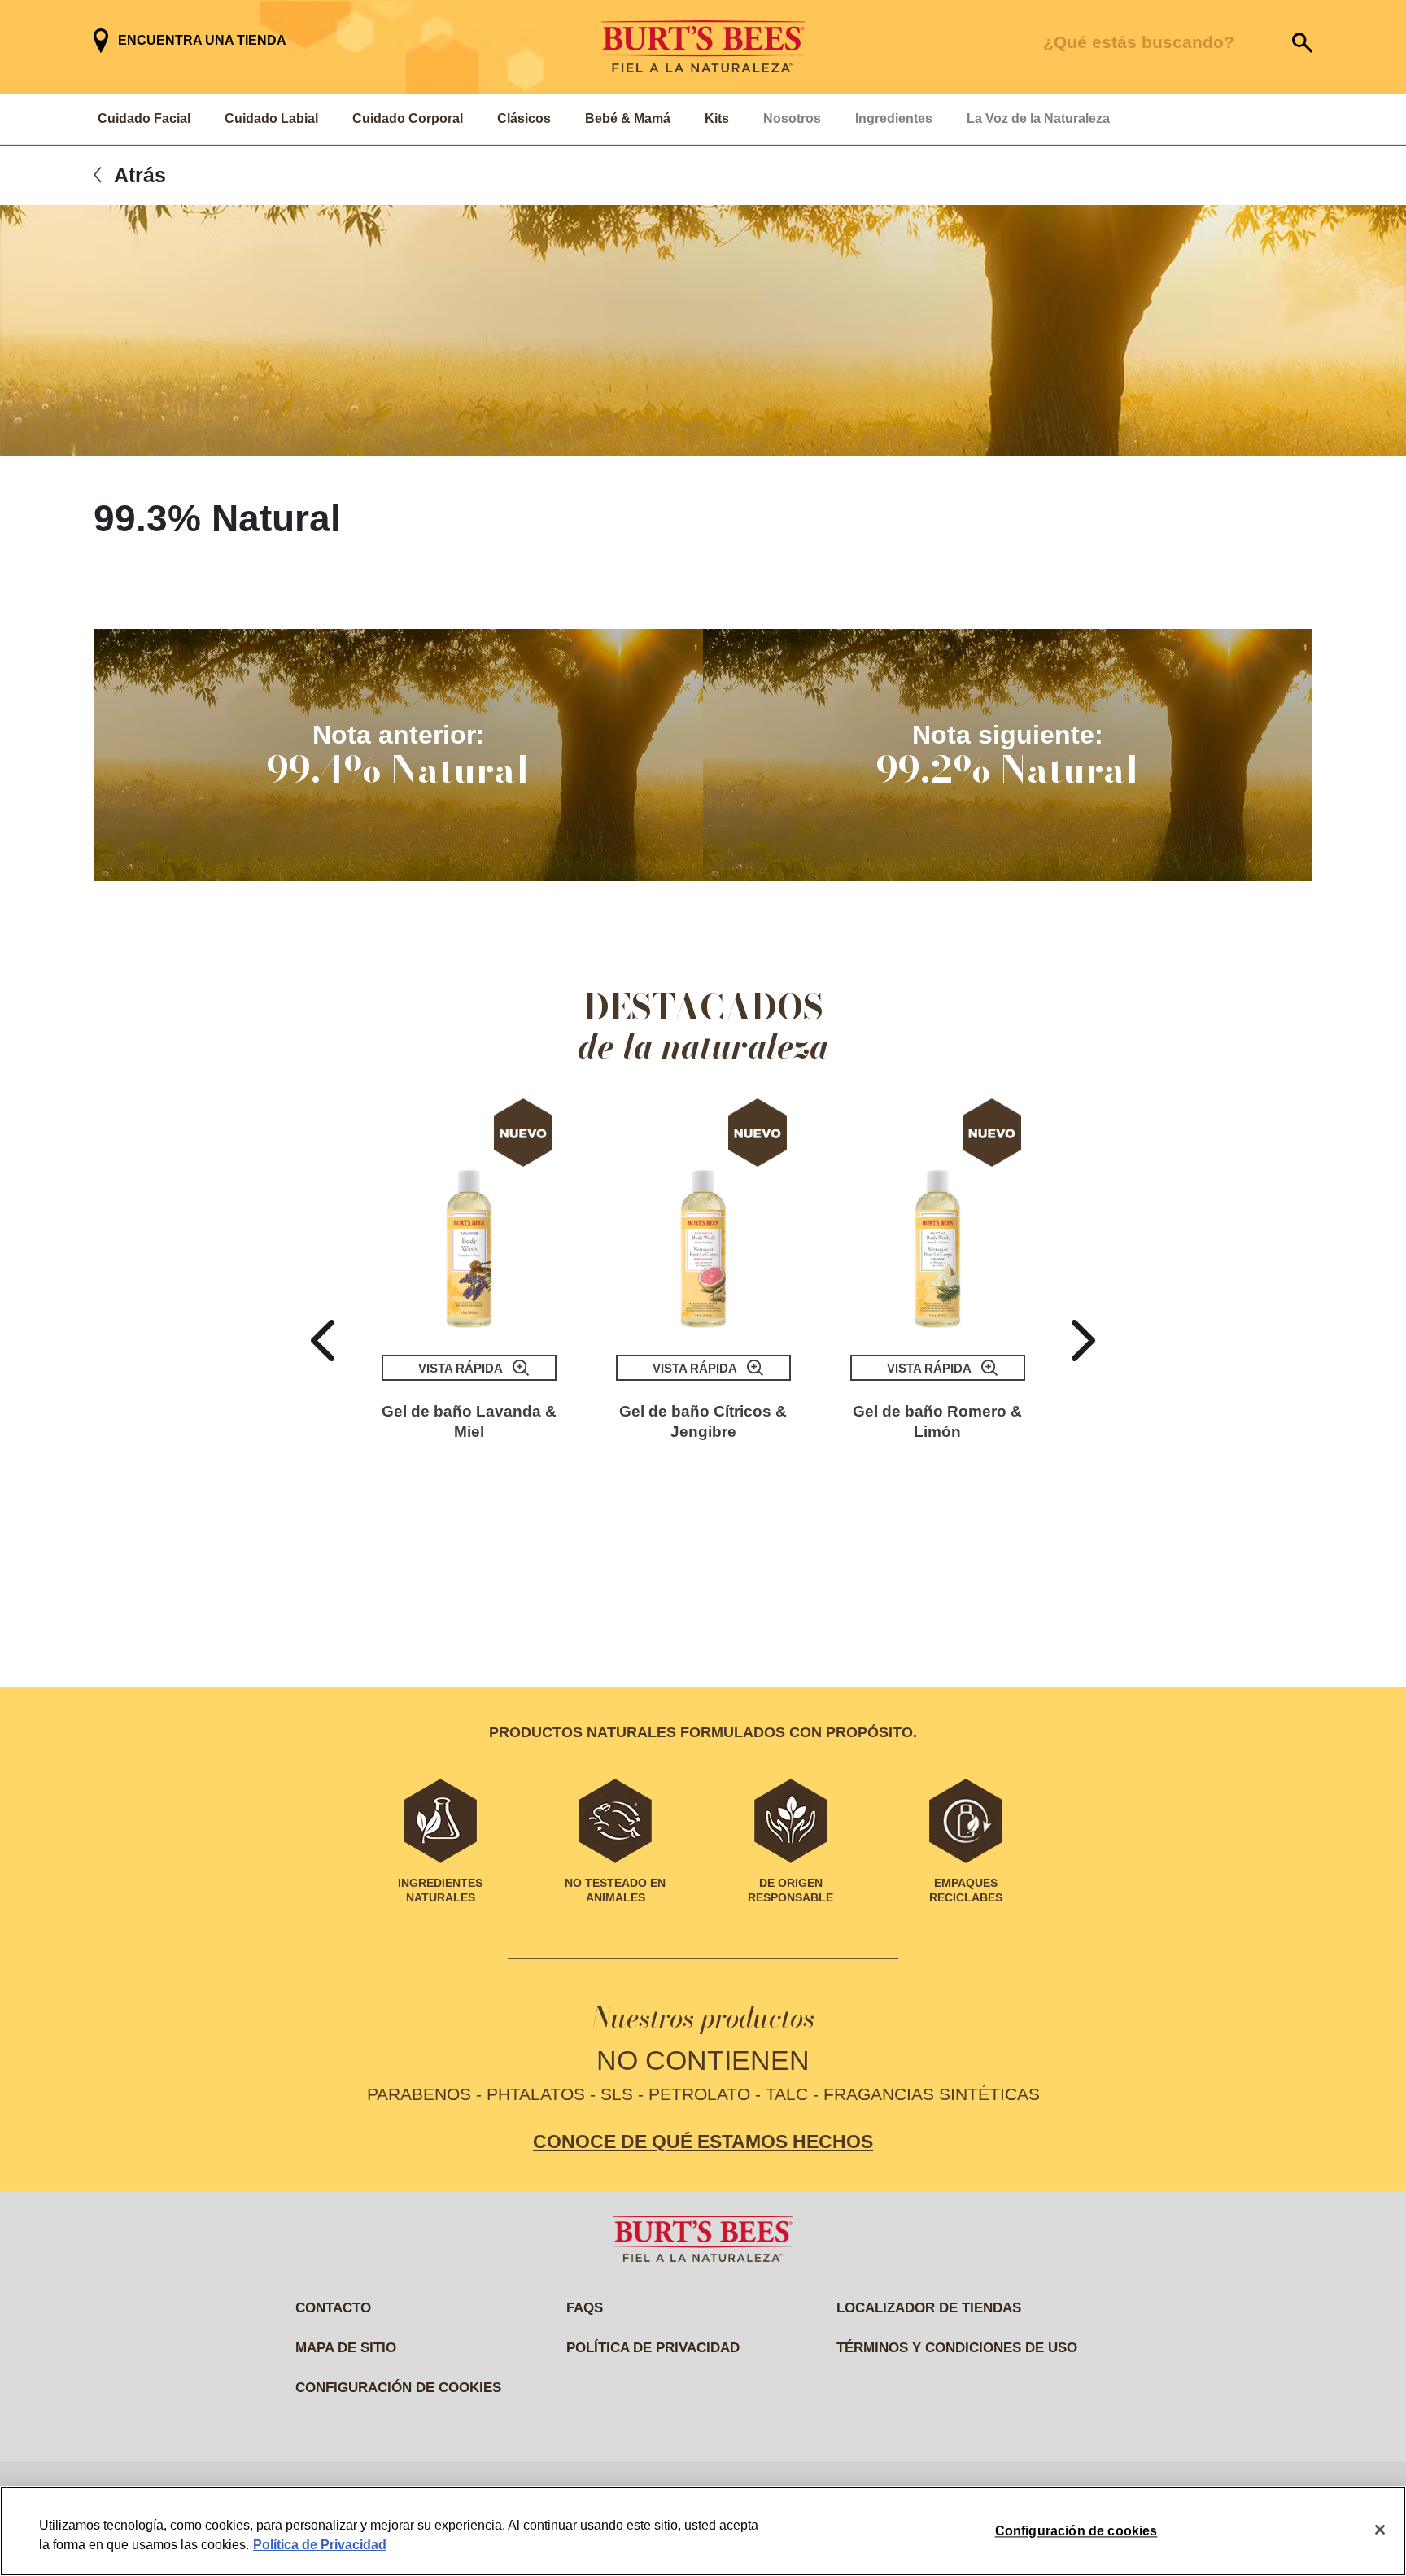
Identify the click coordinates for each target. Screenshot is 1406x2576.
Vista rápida (461, 1368)
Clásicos (524, 118)
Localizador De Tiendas (929, 2308)
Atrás (140, 175)
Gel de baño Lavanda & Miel (469, 1421)
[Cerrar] (1380, 2530)
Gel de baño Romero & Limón (937, 1421)
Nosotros (792, 118)
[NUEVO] (469, 1216)
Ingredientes (894, 118)
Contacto (333, 2308)
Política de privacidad (653, 2348)
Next (1083, 1340)
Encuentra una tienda (202, 40)
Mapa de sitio (346, 2348)
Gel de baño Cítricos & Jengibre (703, 1421)
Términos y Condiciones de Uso (957, 2348)
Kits (717, 118)
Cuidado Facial (144, 118)
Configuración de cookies (398, 2388)
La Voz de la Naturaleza (1038, 118)
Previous (323, 1340)
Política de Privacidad (320, 2545)
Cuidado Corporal (408, 118)
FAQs (585, 2308)
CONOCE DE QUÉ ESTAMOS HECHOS (703, 2142)
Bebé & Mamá (628, 118)
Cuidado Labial (271, 118)
